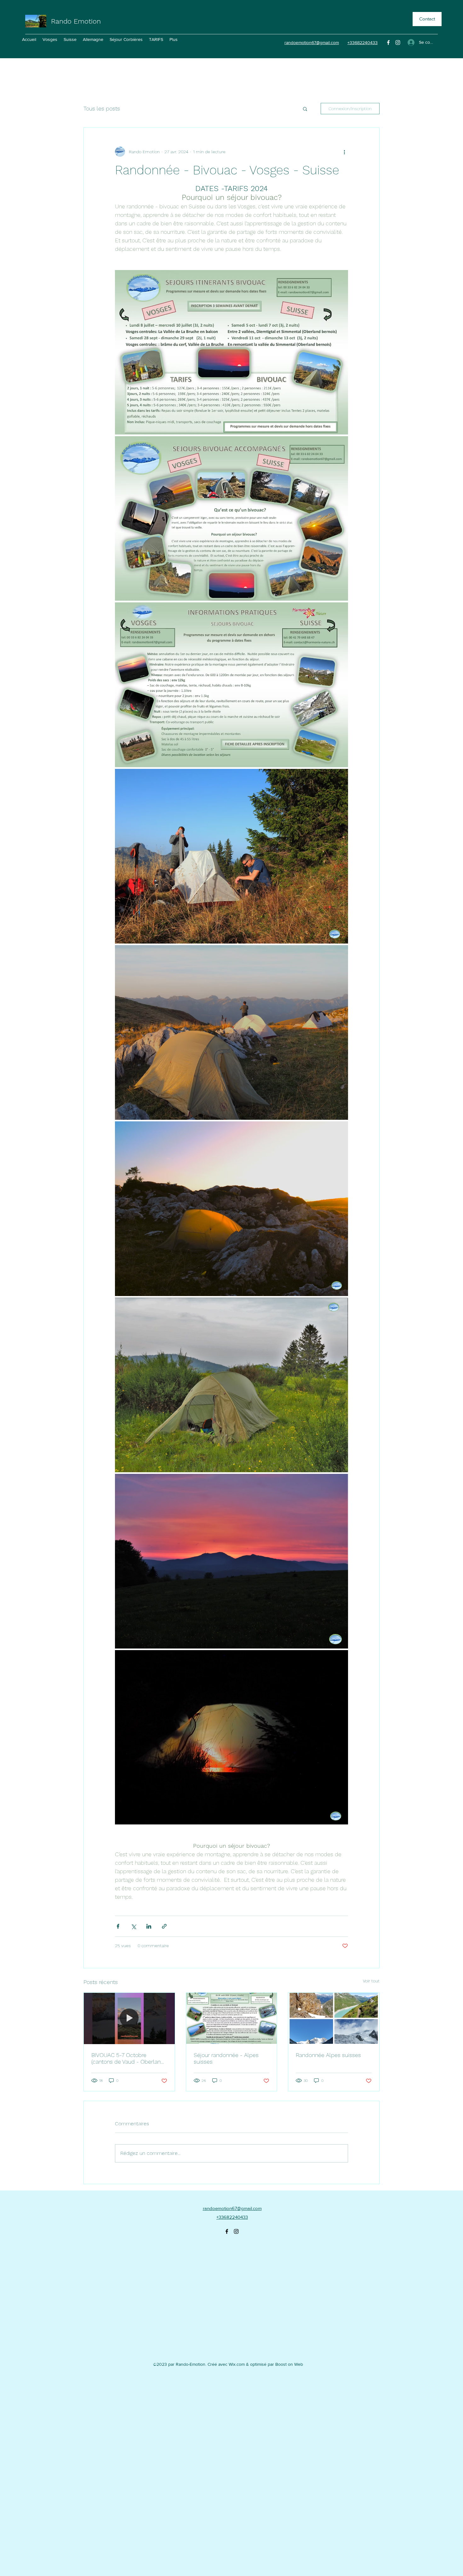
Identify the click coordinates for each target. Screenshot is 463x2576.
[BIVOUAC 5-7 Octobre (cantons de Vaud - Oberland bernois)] (129, 2018)
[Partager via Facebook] (118, 1926)
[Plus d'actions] (344, 152)
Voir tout (371, 1981)
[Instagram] (398, 42)
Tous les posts (102, 108)
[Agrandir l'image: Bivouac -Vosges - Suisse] (231, 856)
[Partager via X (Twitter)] (133, 1926)
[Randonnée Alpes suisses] (334, 2018)
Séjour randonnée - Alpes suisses (226, 2058)
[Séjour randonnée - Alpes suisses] (232, 2018)
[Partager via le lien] (164, 1926)
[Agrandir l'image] (231, 1561)
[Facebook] (388, 42)
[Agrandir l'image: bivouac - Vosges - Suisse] (231, 352)
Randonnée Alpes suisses (328, 2055)
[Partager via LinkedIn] (149, 1926)
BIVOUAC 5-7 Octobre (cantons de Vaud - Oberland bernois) (128, 2058)
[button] (305, 109)
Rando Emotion (76, 21)
